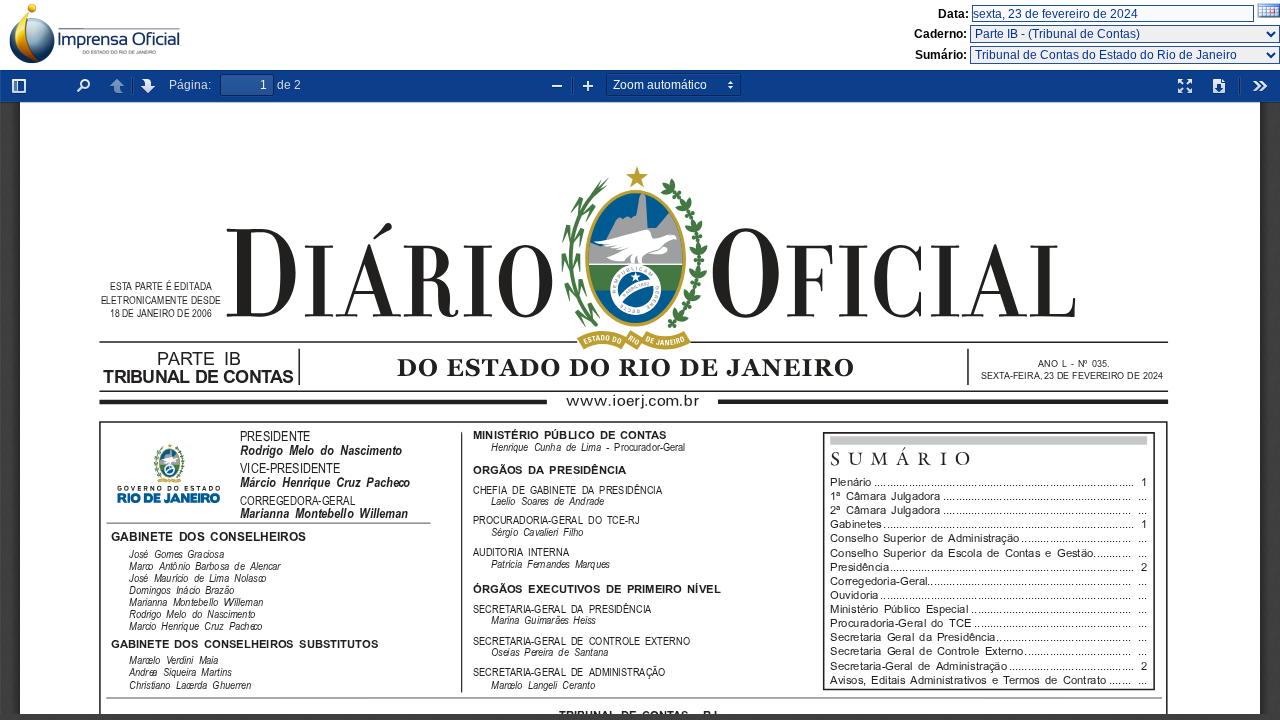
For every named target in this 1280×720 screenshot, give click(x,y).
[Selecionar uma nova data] (1268, 14)
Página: (190, 85)
